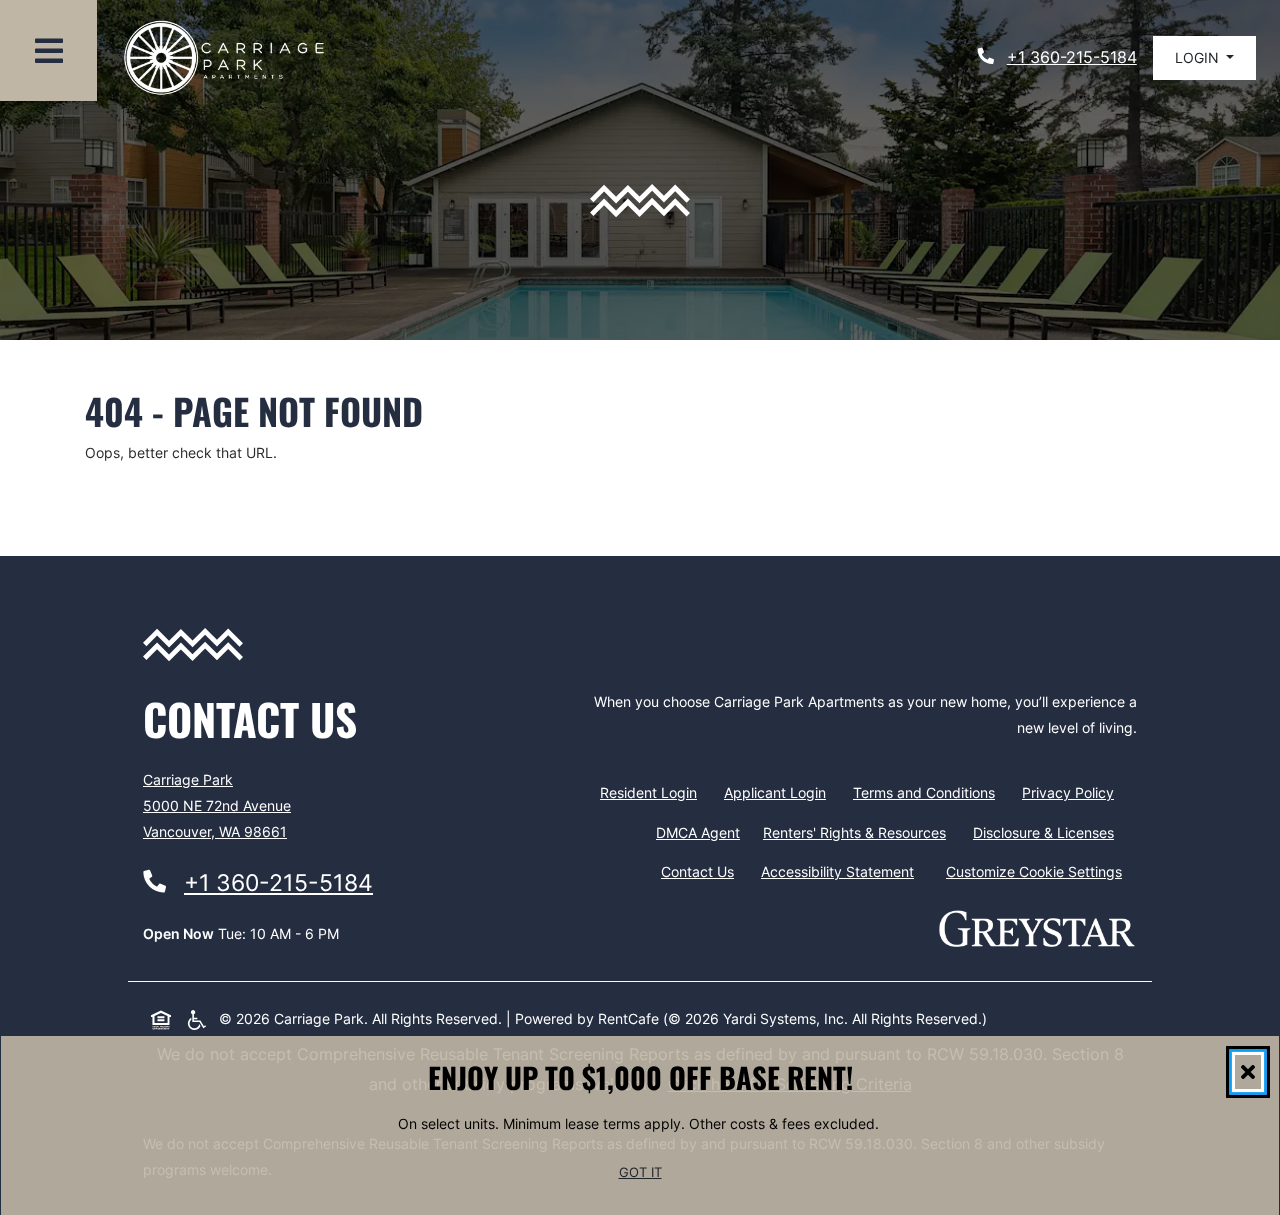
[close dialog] (1248, 1072)
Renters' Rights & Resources (858, 832)
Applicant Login (779, 792)
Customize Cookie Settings (1034, 871)
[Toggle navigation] (48, 50)
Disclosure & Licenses (1047, 832)
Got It (640, 1173)
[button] (1204, 58)
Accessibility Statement (841, 871)
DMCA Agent (702, 832)
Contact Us (697, 871)
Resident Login (652, 792)
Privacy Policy (1072, 792)
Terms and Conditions (928, 792)
